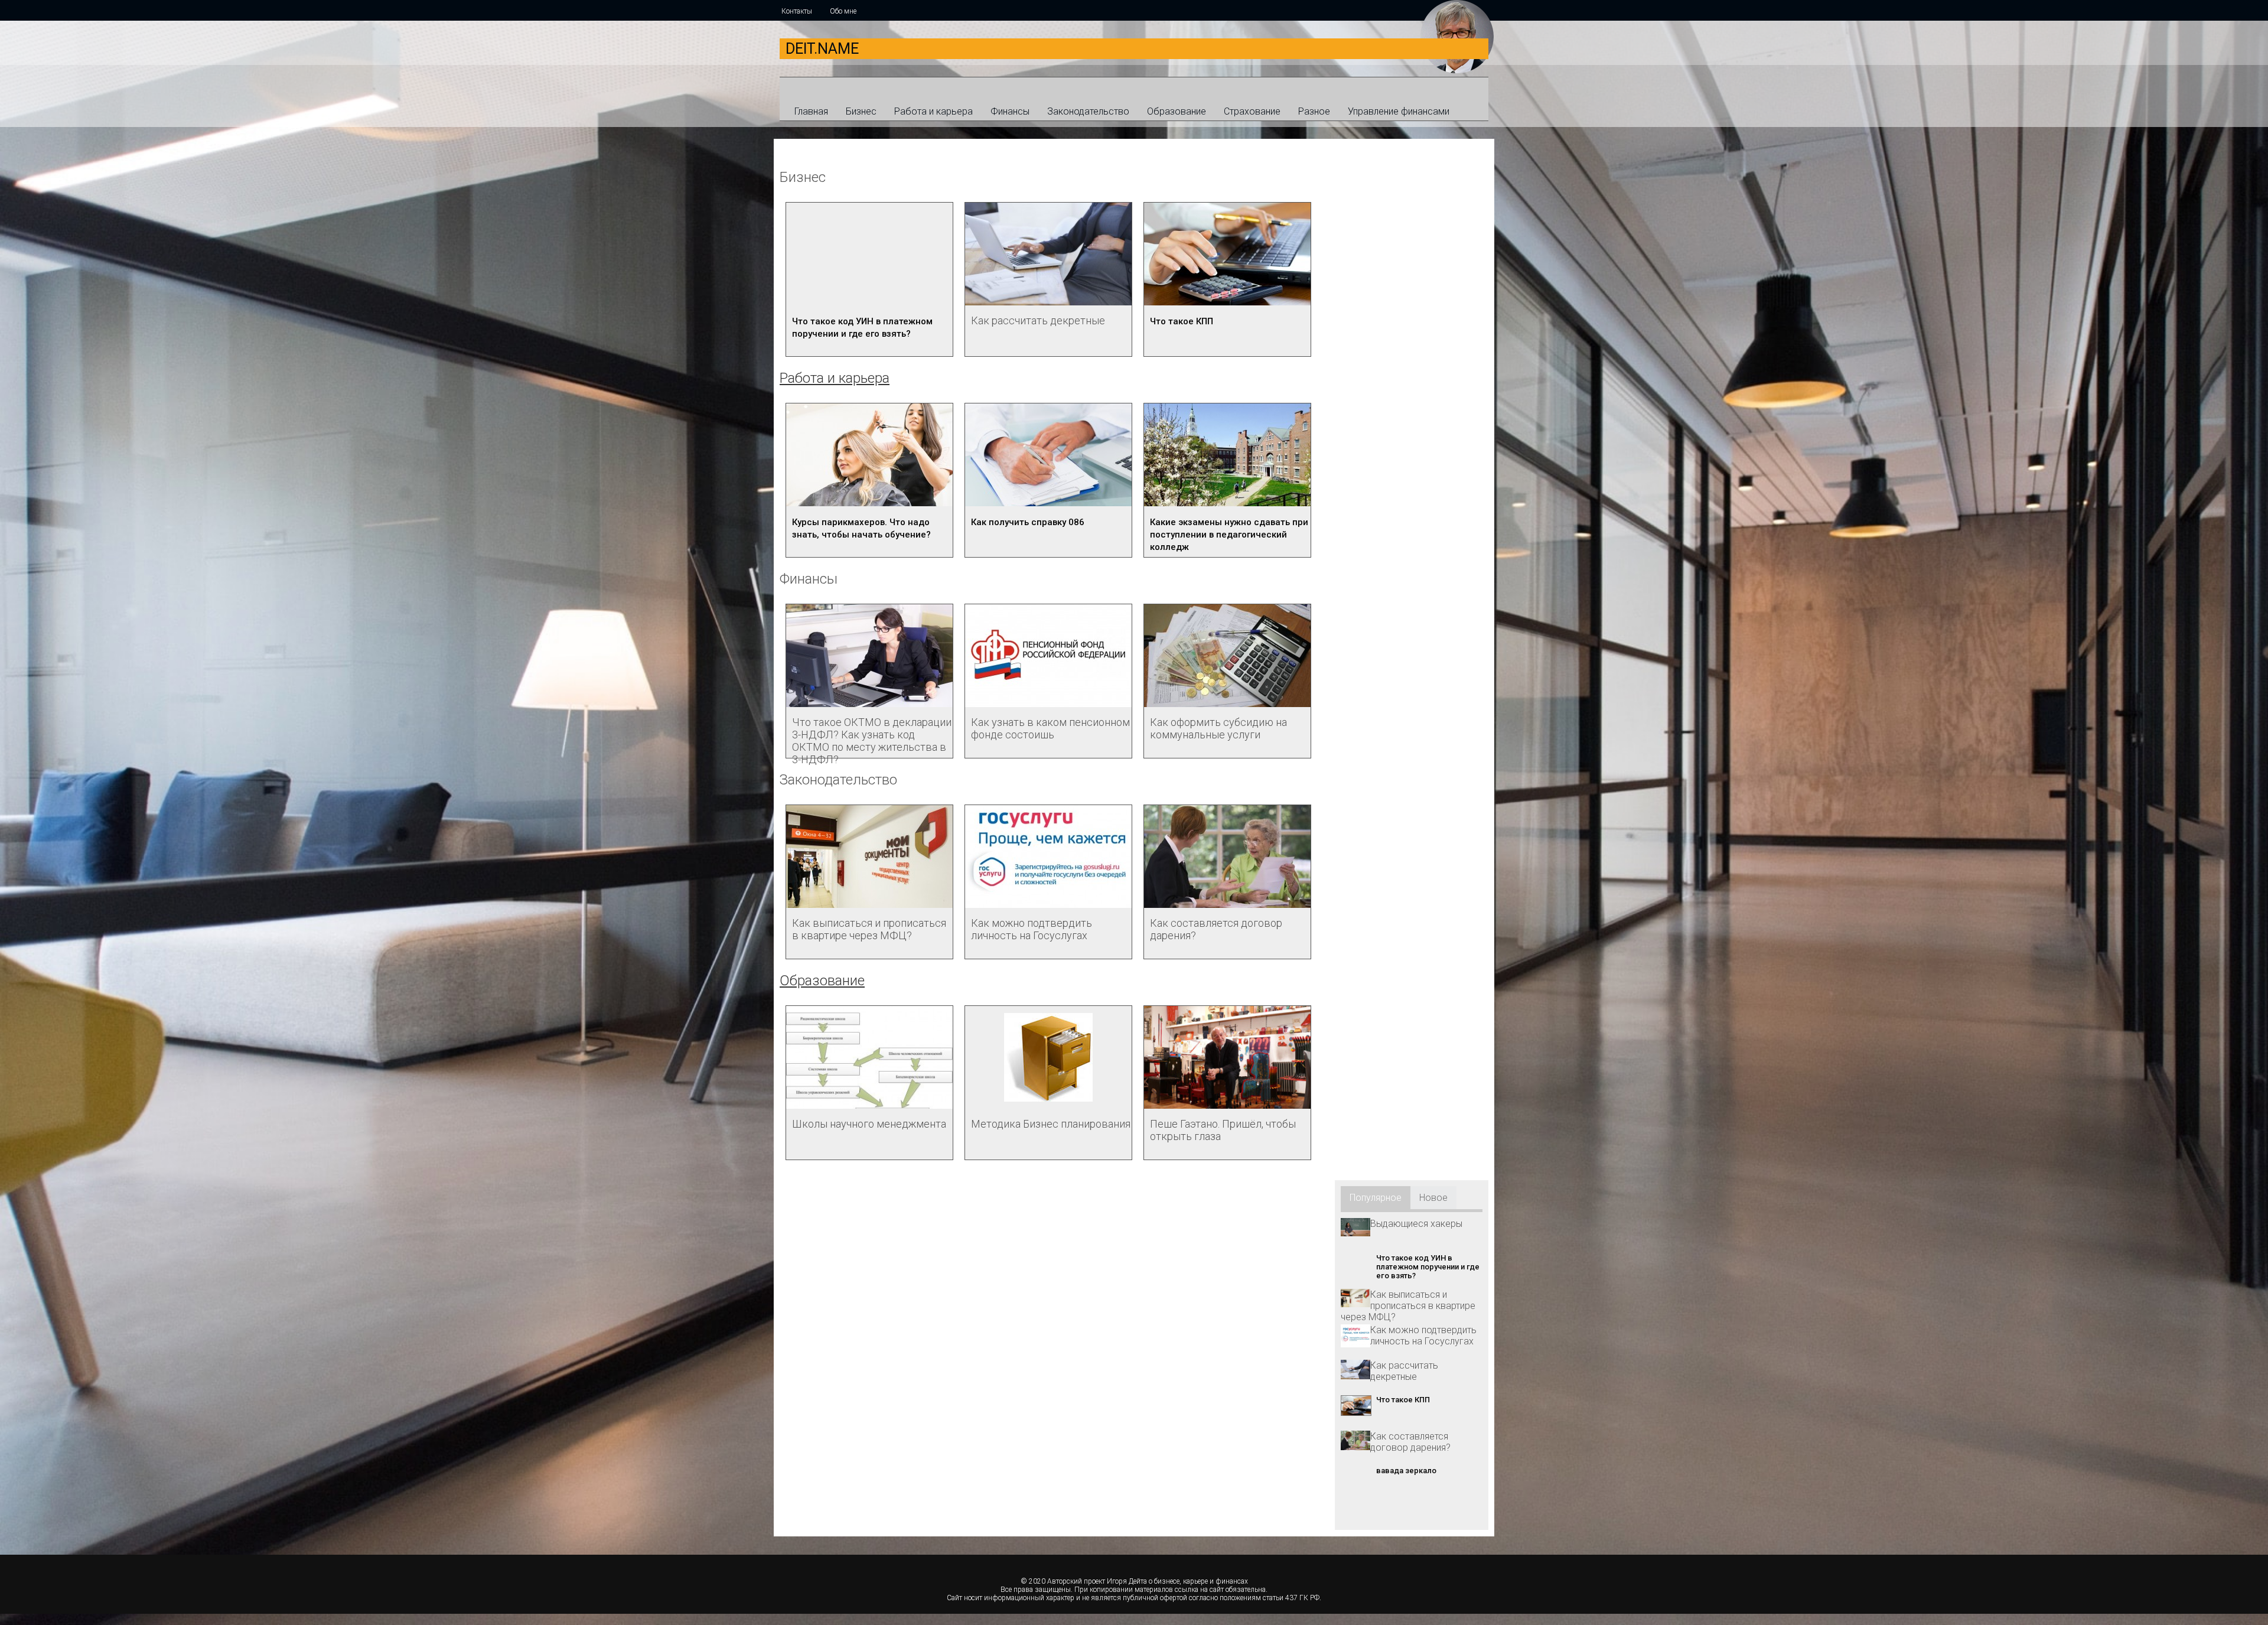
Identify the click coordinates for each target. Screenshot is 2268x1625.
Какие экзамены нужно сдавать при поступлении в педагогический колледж (1229, 535)
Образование (1177, 111)
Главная (811, 111)
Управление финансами (1399, 111)
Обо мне (843, 11)
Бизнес (861, 111)
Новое (1433, 1198)
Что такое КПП (1182, 321)
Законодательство (1088, 111)
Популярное (1376, 1198)
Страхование (1252, 111)
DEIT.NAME (822, 49)
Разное (1314, 111)
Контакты (797, 11)
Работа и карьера (933, 111)
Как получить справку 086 (1028, 522)
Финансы (1010, 111)
